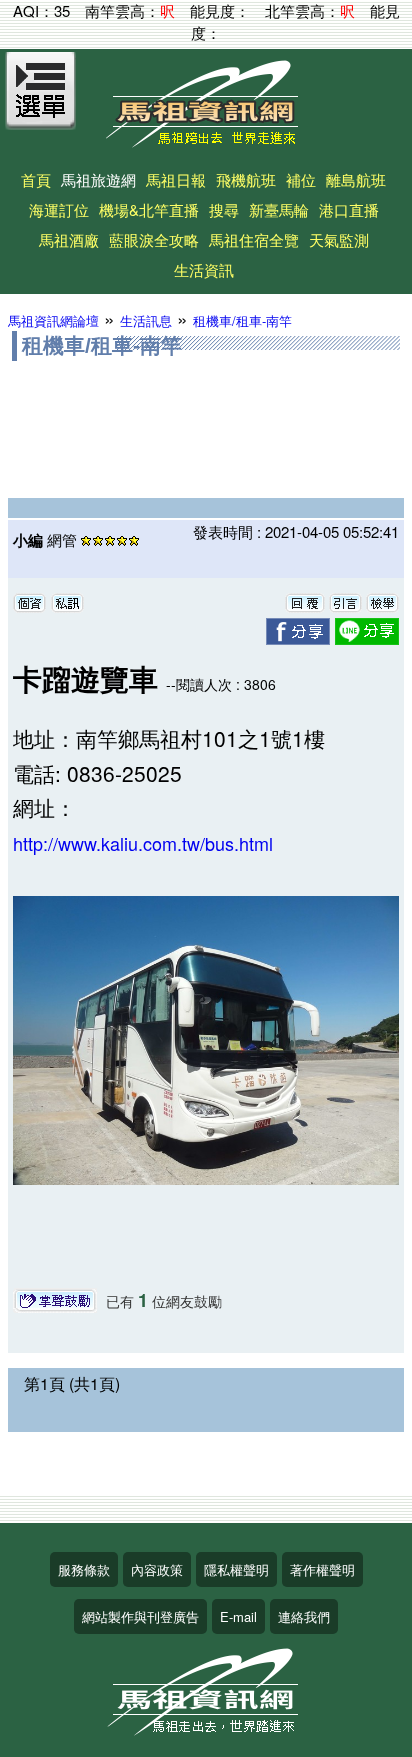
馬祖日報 (176, 179)
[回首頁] (206, 140)
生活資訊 (204, 269)
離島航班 (356, 179)
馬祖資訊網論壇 (53, 320)
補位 (301, 179)
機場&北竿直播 (149, 209)
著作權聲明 (322, 1569)
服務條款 (84, 1569)
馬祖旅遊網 (98, 179)
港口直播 (349, 209)
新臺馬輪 (279, 209)
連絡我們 (304, 1616)
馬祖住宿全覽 (254, 239)
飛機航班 (246, 179)
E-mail (238, 1616)
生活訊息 (146, 320)
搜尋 (224, 209)
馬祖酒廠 (69, 239)
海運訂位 (59, 209)
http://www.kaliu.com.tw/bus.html (143, 843)
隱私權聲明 (236, 1569)
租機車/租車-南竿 (242, 320)
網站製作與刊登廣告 (140, 1616)
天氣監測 (339, 239)
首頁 (36, 179)
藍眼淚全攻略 (154, 239)
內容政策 (157, 1569)
